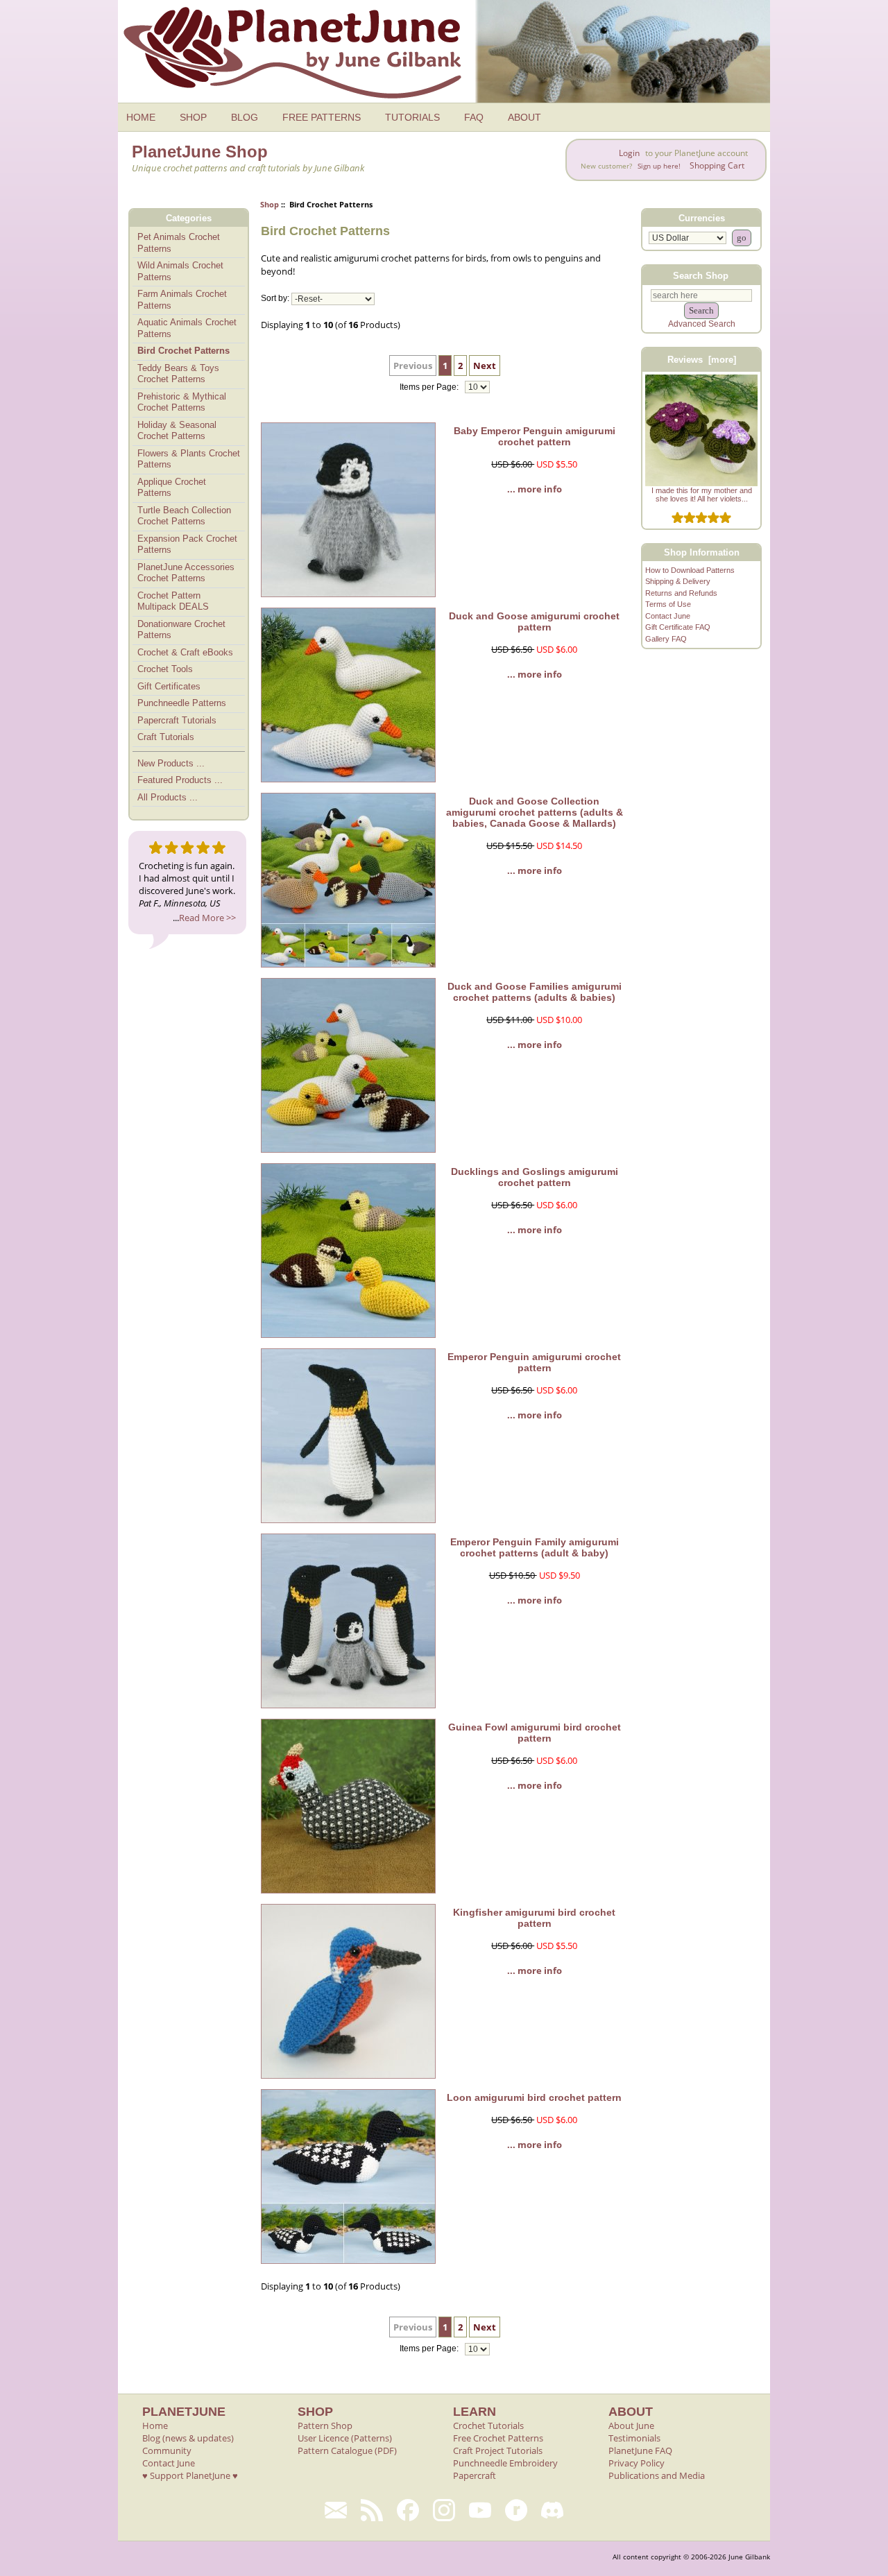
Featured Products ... (180, 780)
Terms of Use (668, 604)
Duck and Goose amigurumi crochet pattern (534, 621)
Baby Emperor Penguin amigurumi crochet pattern (535, 436)
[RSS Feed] (372, 2510)
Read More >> (207, 918)
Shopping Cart (717, 165)
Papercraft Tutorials (177, 720)
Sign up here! (659, 166)
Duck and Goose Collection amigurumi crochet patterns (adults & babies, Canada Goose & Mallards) (535, 812)
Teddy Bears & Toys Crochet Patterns (178, 374)
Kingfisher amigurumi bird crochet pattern (534, 1918)
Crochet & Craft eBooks (185, 652)
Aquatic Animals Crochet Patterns (187, 328)
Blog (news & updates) (188, 2438)
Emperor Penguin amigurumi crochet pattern (534, 1362)
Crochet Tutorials (488, 2425)
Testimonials (634, 2438)
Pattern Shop (325, 2425)
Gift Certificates (169, 686)
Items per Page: (430, 387)
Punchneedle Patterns (182, 703)
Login (629, 153)
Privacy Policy (637, 2463)
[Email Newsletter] (336, 2510)
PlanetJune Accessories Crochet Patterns (186, 573)
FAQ (474, 117)
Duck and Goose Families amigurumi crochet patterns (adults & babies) (535, 992)
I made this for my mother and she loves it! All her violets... (702, 495)
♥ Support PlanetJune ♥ (190, 2475)
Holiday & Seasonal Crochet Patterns (177, 431)
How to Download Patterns (690, 570)
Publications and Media (657, 2475)
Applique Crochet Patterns (172, 488)
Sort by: (275, 299)
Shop (270, 204)
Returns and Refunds (681, 593)
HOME (141, 117)
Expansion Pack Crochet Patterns (187, 544)
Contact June (668, 616)
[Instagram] (444, 2510)
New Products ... (171, 763)
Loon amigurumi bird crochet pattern (534, 2097)
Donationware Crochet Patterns (181, 630)
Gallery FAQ (666, 639)
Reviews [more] (702, 360)
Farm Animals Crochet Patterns (182, 300)
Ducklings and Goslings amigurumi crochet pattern (535, 1177)
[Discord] (552, 2510)
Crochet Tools (165, 669)
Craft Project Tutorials (498, 2450)
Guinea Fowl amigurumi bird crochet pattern (535, 1733)
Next (485, 366)
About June (631, 2425)
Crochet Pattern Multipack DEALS (173, 601)
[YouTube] (480, 2510)
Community (167, 2450)
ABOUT (524, 117)
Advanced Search (702, 324)
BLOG (245, 117)
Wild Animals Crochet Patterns (180, 271)
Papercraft (475, 2475)
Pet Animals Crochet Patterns (179, 243)
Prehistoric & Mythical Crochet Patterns (182, 402)
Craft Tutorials (166, 737)
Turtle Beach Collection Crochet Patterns (184, 516)
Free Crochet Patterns (498, 2438)
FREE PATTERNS (322, 117)
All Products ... (168, 797)
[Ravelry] (516, 2510)
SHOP (193, 117)
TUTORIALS (412, 117)
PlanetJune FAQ (640, 2450)
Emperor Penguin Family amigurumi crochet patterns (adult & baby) (535, 1547)
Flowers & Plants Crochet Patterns (189, 459)
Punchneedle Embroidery (505, 2463)
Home (155, 2425)
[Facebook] (408, 2510)
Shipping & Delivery (678, 581)
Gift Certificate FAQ (678, 627)
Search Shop (701, 275)
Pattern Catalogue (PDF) (347, 2450)
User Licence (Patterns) (345, 2438)
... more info (535, 489)
